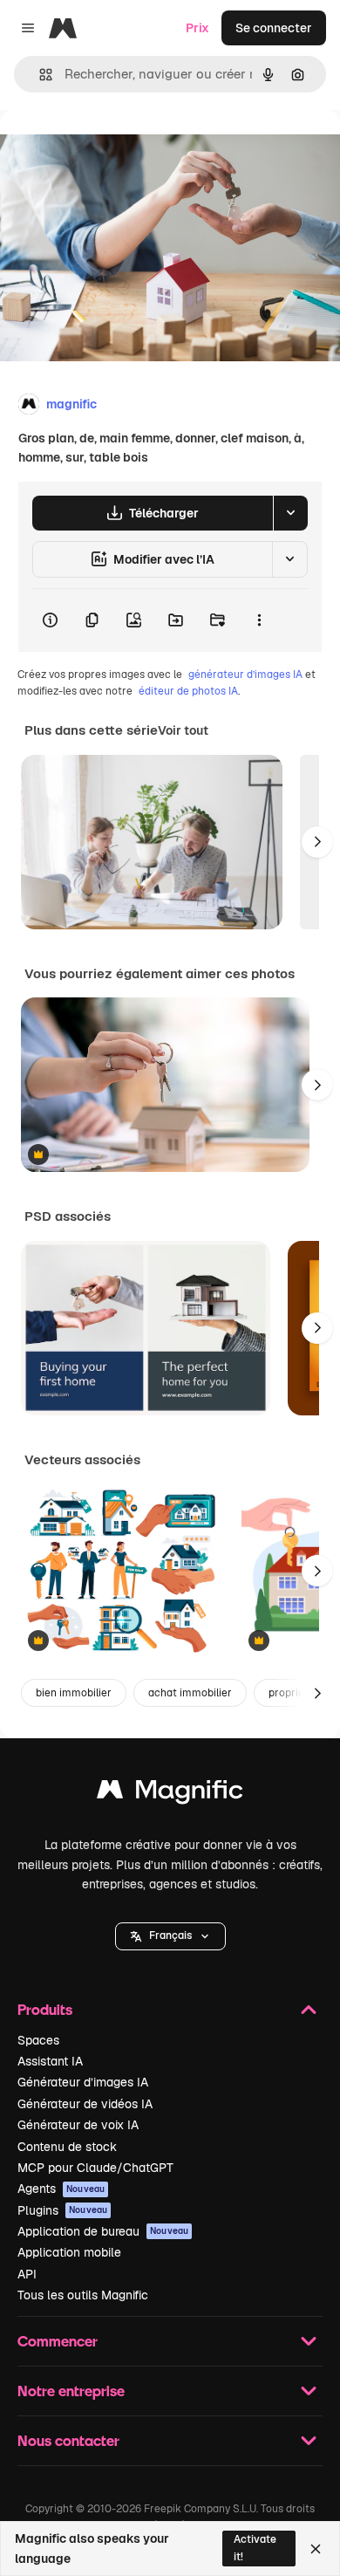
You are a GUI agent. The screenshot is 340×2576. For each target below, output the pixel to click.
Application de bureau (103, 2231)
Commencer (58, 2341)
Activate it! (255, 2548)
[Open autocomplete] (39, 75)
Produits (45, 2009)
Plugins (62, 2210)
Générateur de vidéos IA (85, 2104)
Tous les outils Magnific (83, 2295)
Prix (197, 28)
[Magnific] (170, 1794)
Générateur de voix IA (78, 2125)
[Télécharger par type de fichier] (290, 513)
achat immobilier (190, 1693)
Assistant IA (50, 2061)
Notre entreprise (71, 2391)
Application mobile (69, 2252)
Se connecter (274, 28)
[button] (170, 1936)
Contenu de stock (67, 2147)
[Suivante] (317, 842)
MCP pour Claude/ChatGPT (95, 2168)
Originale (115, 150)
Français (170, 1935)
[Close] (316, 2549)
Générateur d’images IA (83, 2082)
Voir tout (183, 730)
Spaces (38, 2040)
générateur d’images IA (245, 675)
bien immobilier (74, 1693)
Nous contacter (68, 2440)
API (27, 2274)
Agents (61, 2189)
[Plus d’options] (259, 620)
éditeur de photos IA (188, 691)
